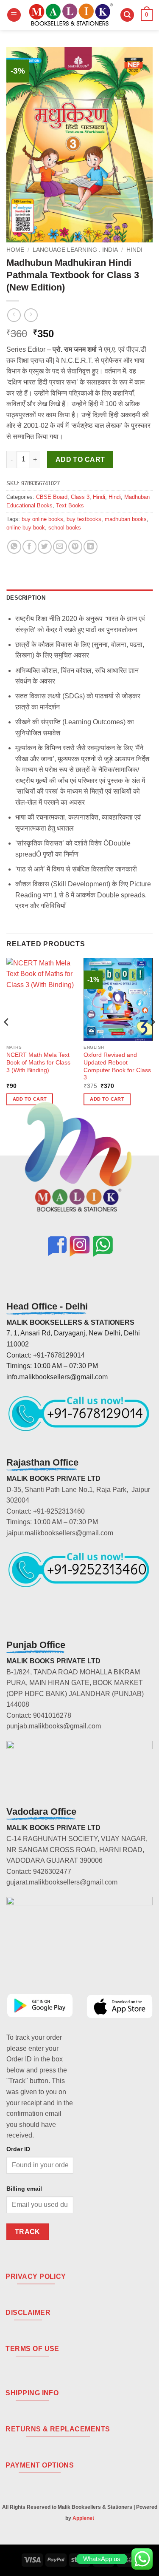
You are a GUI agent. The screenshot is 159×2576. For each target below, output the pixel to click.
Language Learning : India (75, 250)
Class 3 (80, 497)
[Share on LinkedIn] (91, 547)
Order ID (18, 2149)
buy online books (42, 519)
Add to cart (80, 460)
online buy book (26, 528)
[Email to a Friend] (60, 547)
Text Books (70, 505)
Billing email (24, 2189)
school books (65, 528)
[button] (14, 15)
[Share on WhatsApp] (14, 547)
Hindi (134, 250)
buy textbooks (84, 519)
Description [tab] (26, 598)
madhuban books (126, 519)
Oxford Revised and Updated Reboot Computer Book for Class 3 (117, 1066)
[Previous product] (31, 315)
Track (28, 2232)
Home (15, 250)
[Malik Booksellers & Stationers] (71, 15)
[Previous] (7, 1039)
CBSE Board (52, 497)
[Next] (152, 1039)
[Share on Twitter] (45, 547)
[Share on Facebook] (29, 547)
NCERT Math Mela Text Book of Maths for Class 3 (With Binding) (38, 1062)
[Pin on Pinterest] (75, 547)
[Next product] (14, 315)
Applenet (83, 2518)
